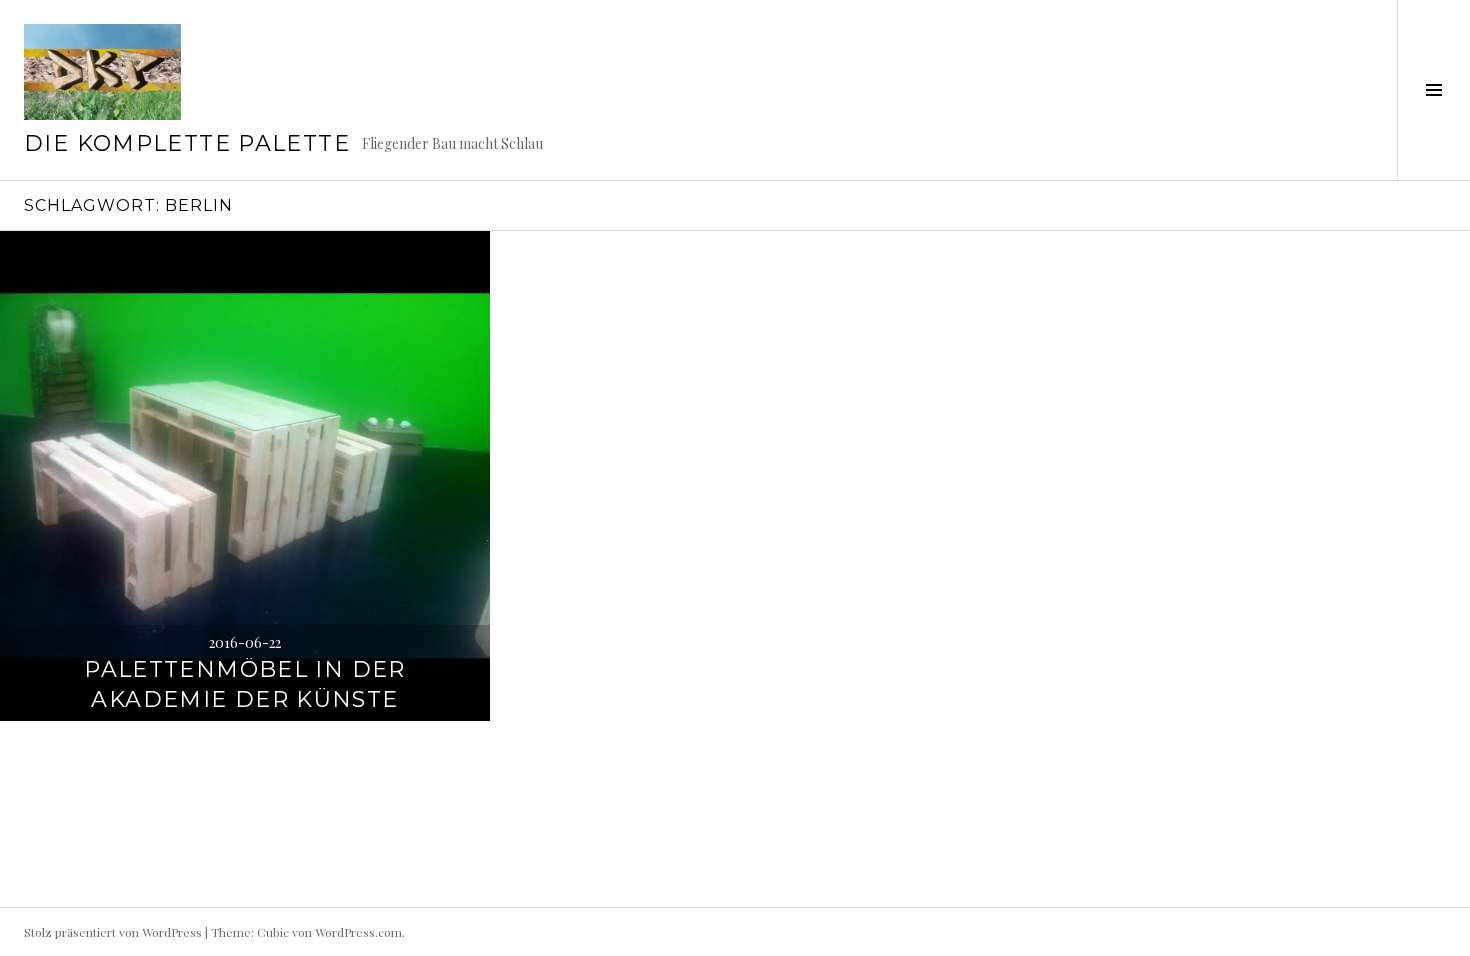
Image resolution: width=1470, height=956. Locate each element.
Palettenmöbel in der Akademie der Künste (245, 684)
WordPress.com (358, 932)
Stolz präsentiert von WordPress (113, 932)
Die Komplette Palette (187, 143)
